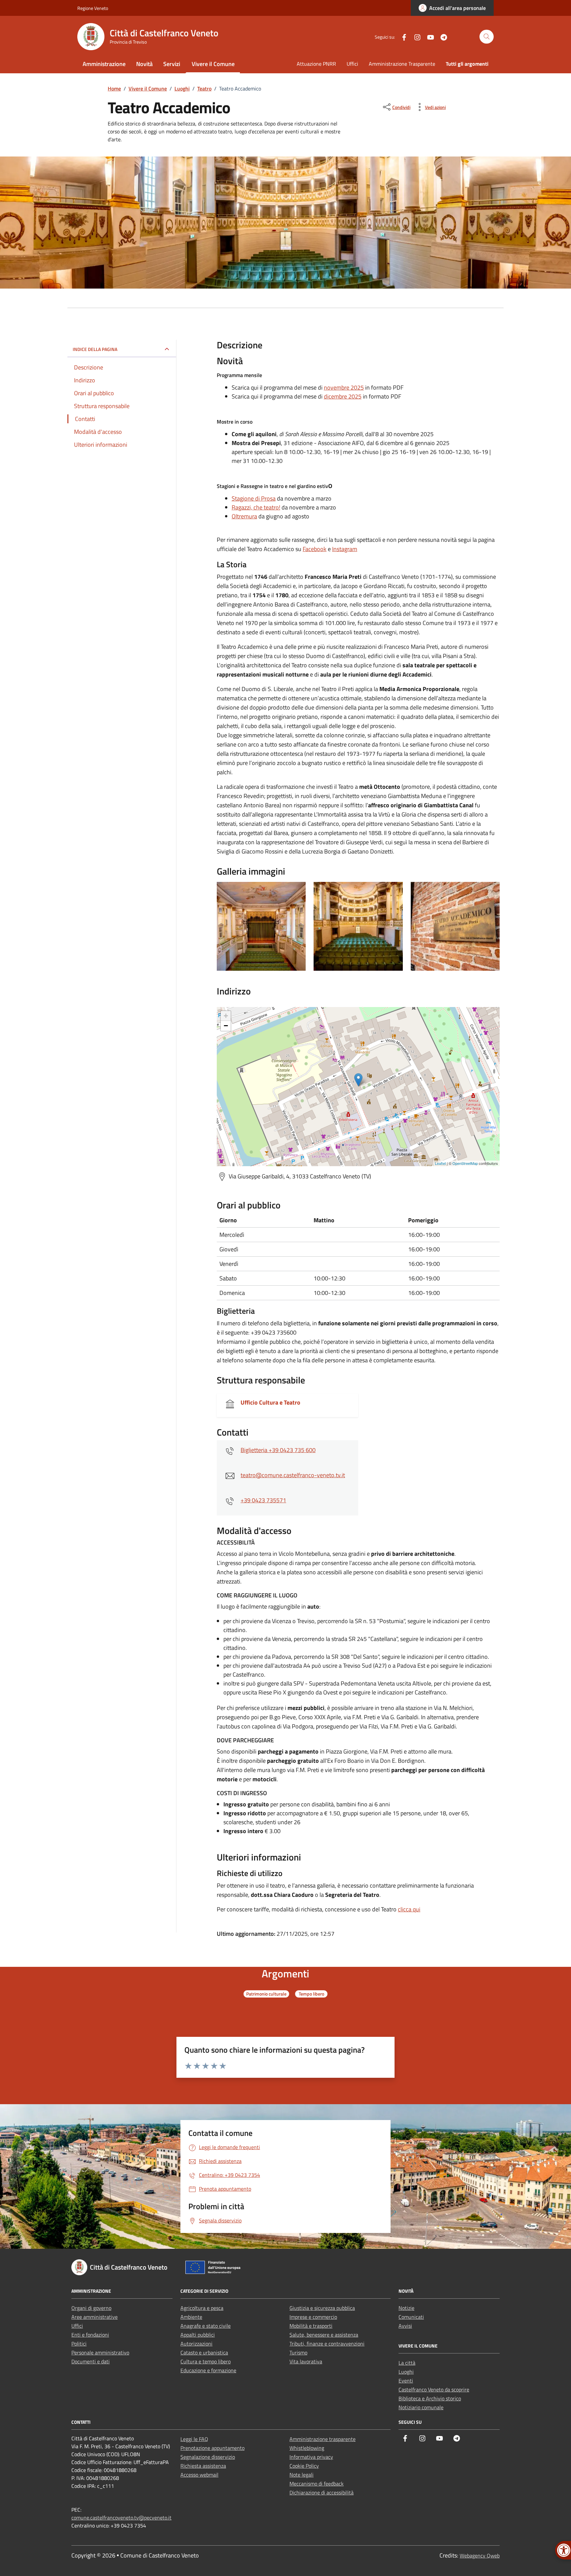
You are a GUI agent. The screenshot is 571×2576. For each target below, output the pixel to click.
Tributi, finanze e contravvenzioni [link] (327, 2344)
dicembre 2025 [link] (343, 396)
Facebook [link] (315, 549)
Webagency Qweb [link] (480, 2556)
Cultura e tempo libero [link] (206, 2361)
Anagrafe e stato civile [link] (206, 2326)
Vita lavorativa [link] (306, 2361)
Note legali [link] (302, 2475)
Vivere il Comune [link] (213, 64)
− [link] (226, 1026)
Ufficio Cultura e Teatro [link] (270, 1402)
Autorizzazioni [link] (196, 2344)
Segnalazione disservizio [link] (208, 2457)
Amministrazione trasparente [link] (323, 2439)
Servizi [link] (172, 64)
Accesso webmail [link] (199, 2475)
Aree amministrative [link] (95, 2317)
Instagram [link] (345, 549)
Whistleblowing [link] (307, 2448)
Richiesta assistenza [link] (203, 2466)
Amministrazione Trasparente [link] (402, 64)
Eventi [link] (406, 2381)
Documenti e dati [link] (91, 2361)
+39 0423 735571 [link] (263, 1500)
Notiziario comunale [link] (421, 2407)
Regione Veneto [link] (93, 8)
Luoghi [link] (406, 2372)
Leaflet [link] (440, 1163)
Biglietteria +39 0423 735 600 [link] (278, 1450)
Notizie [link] (406, 2308)
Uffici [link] (352, 64)
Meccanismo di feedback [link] (317, 2484)
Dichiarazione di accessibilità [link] (322, 2492)
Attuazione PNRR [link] (316, 64)
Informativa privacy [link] (311, 2457)
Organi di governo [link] (91, 2308)
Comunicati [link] (411, 2317)
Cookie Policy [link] (304, 2466)
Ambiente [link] (191, 2317)
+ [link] (226, 1016)
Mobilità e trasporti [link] (311, 2326)
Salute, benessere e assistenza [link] (324, 2335)
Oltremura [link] (244, 516)
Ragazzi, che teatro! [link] (256, 507)
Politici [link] (79, 2344)
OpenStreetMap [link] (465, 1163)
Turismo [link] (298, 2352)
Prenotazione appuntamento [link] (212, 2448)
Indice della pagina (95, 349)
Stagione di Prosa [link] (254, 498)
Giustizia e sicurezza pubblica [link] (322, 2308)
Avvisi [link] (405, 2326)
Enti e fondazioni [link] (90, 2335)
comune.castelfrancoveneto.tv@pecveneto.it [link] (121, 2518)
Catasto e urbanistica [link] (204, 2352)
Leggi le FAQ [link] (194, 2439)
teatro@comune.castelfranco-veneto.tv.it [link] (293, 1475)
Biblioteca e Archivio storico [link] (430, 2398)
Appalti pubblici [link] (198, 2335)
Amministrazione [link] (104, 64)
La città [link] (407, 2363)
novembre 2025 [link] (344, 387)
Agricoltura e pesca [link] (202, 2308)
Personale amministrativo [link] (100, 2352)
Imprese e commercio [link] (313, 2317)
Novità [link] (144, 64)
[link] (452, 8)
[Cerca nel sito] (487, 37)
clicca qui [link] (409, 1909)
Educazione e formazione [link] (208, 2370)
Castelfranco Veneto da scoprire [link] (434, 2389)
